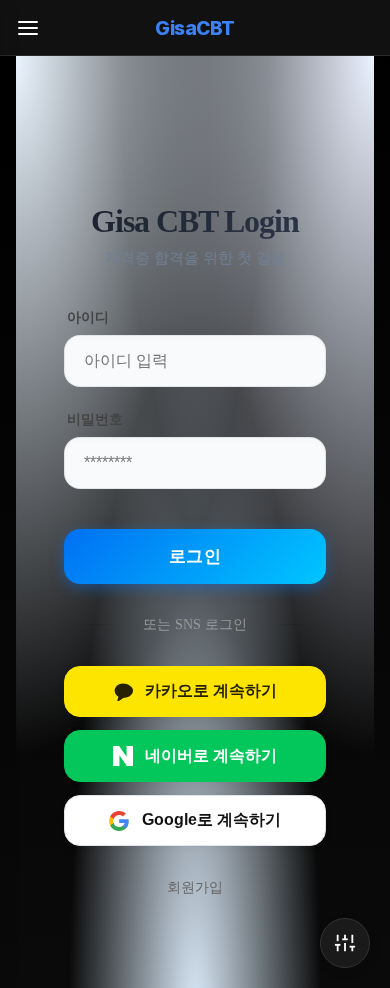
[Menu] (28, 28)
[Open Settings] (345, 943)
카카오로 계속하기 (211, 690)
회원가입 (195, 887)
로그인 (195, 556)
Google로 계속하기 (211, 819)
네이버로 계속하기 (211, 755)
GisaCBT (195, 28)
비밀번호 (94, 419)
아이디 (88, 317)
